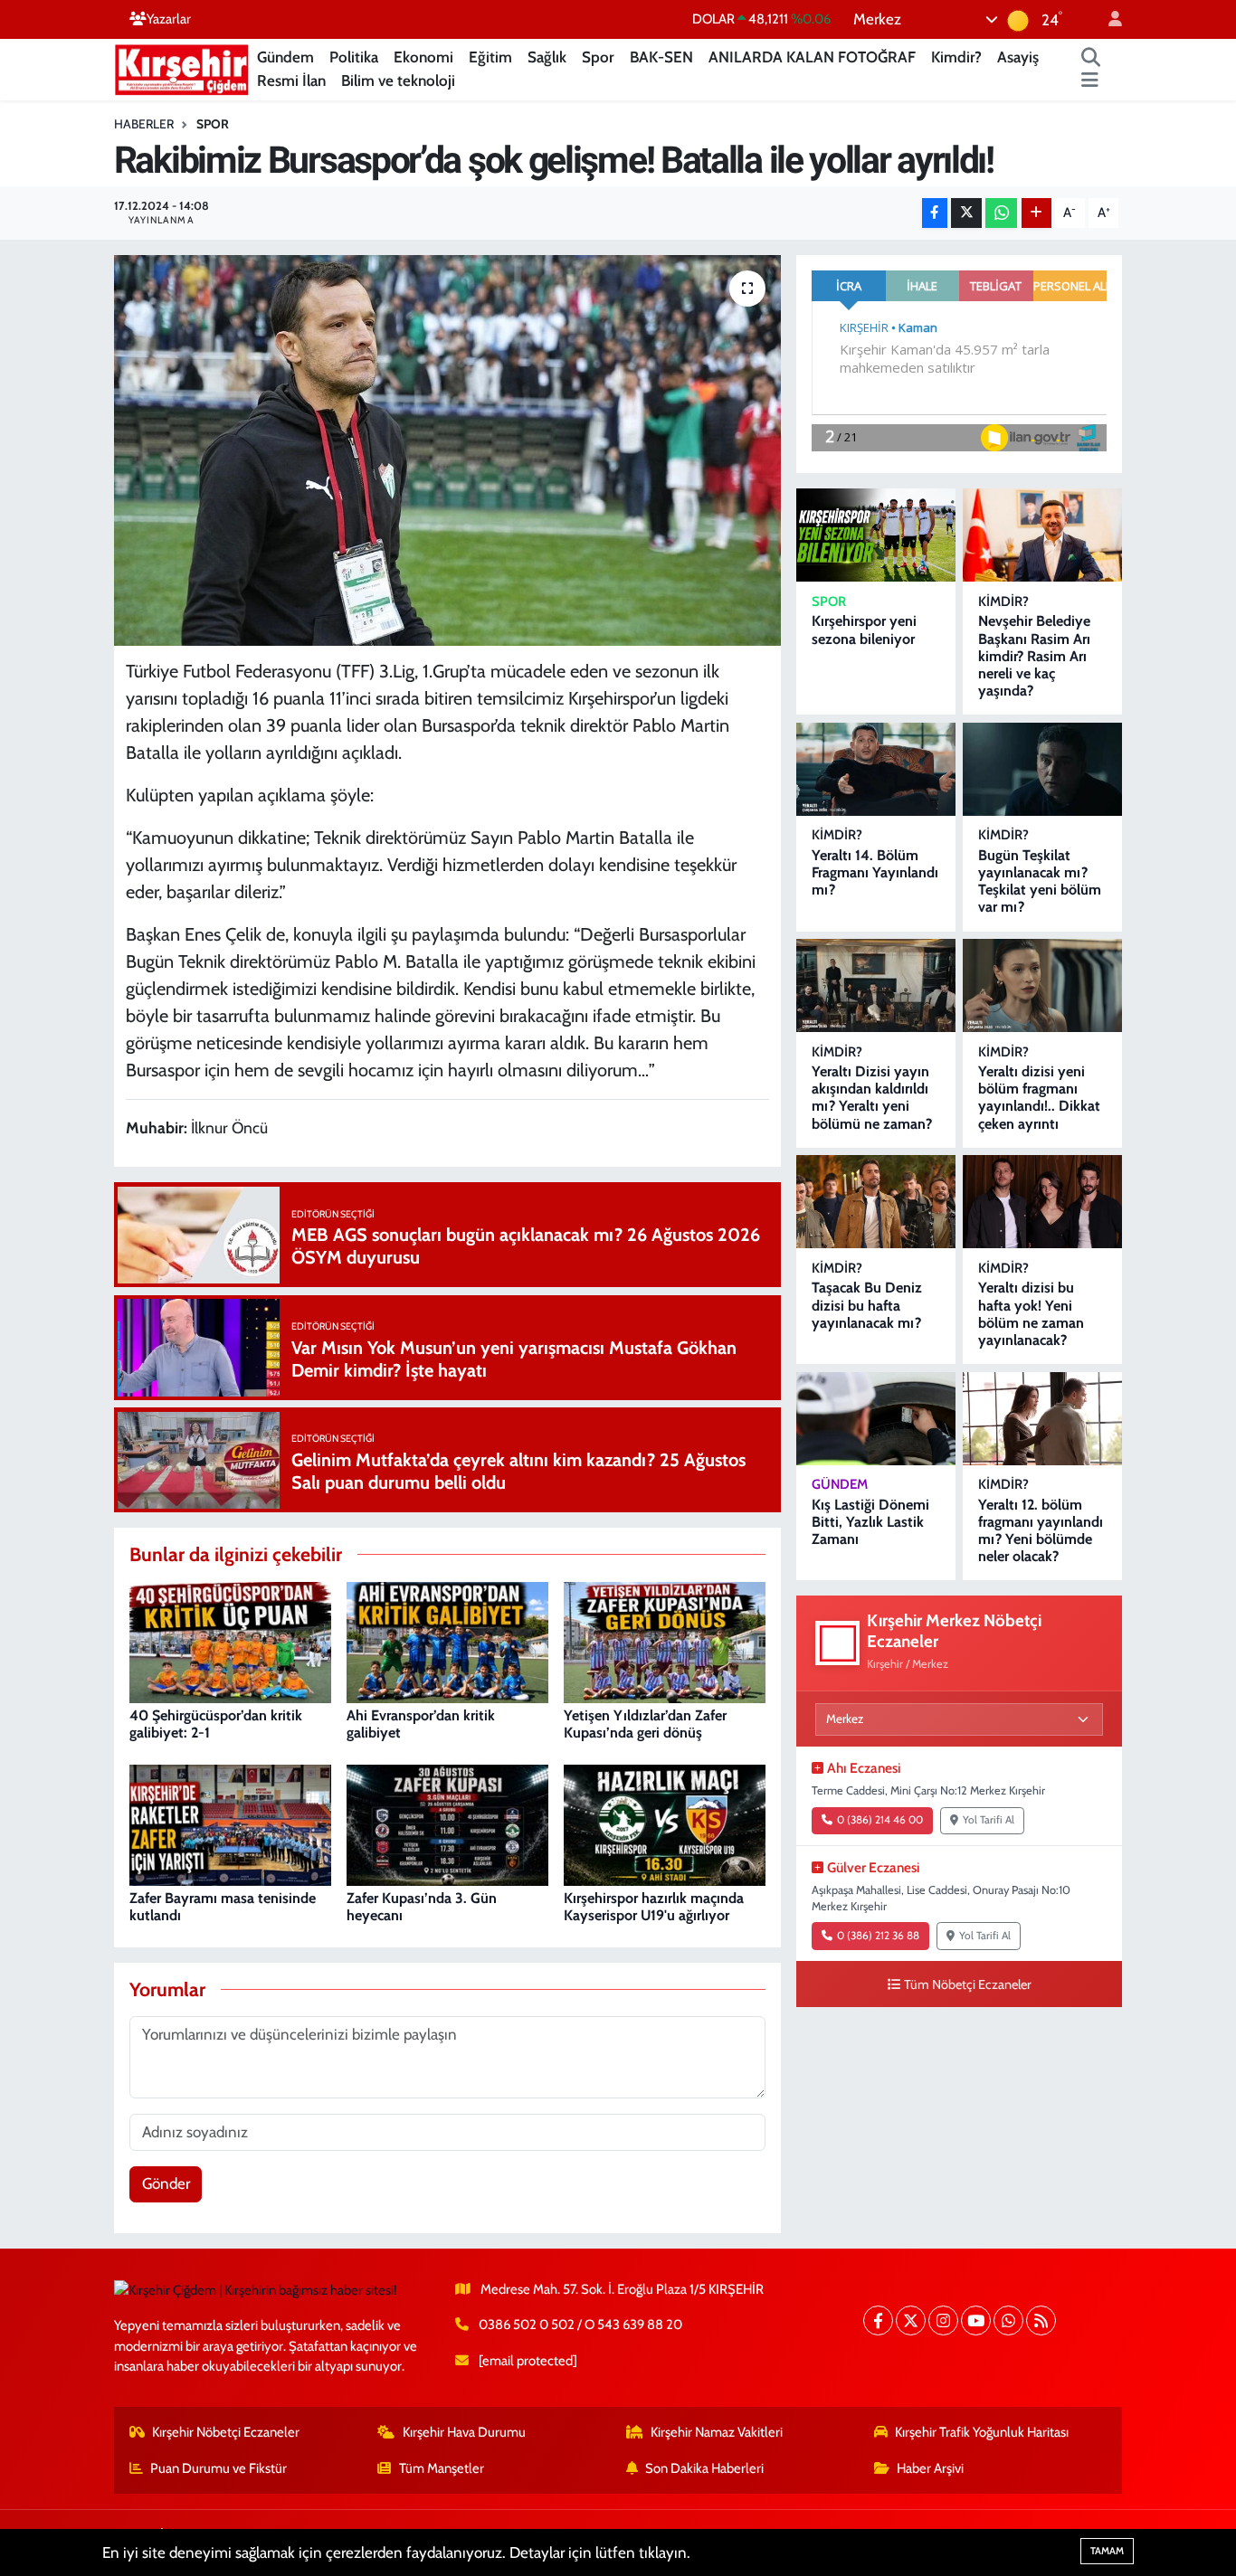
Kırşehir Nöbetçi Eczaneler (226, 2432)
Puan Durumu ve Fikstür (219, 2468)
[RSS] (1041, 2320)
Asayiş (1018, 57)
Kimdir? (956, 57)
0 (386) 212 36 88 (878, 1936)
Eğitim (490, 57)
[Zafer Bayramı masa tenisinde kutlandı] (230, 1823)
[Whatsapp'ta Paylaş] (1001, 213)
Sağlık (547, 57)
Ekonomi (423, 57)
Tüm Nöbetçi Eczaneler (968, 1984)
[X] (911, 2320)
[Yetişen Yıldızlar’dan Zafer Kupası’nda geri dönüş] (665, 1641)
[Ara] (1091, 58)
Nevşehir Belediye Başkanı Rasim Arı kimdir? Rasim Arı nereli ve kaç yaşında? (1034, 656)
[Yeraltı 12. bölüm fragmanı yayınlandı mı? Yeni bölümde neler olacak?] (1042, 1419)
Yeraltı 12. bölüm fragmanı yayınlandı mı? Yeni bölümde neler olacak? (1041, 1531)
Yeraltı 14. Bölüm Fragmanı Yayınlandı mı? (875, 872)
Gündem (285, 57)
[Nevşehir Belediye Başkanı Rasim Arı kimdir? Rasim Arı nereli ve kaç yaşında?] (1042, 535)
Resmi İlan (291, 80)
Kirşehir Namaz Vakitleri (717, 2432)
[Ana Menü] (1090, 81)
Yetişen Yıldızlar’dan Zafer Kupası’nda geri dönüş (645, 1724)
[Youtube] (976, 2320)
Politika (354, 57)
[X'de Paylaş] (966, 213)
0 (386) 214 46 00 (880, 1820)
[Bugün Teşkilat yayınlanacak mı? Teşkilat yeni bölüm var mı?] (1042, 769)
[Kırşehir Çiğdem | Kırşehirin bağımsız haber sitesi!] (182, 67)
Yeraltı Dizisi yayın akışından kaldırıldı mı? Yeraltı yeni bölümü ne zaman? (872, 1098)
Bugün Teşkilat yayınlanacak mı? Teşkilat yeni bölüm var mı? (1040, 881)
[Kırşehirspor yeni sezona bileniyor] (876, 535)
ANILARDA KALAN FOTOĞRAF (812, 57)
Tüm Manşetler (442, 2468)
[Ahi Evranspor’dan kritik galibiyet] (447, 1641)
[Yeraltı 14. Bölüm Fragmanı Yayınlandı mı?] (876, 769)
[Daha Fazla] (1036, 213)
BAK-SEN (661, 57)
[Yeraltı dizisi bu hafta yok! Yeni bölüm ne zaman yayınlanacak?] (1042, 1202)
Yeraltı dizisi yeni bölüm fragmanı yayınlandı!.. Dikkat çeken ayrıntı (1039, 1098)
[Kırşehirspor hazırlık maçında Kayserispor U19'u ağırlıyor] (665, 1823)
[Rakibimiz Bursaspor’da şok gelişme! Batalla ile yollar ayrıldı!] (447, 450)
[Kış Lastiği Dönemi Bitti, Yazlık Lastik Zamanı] (876, 1419)
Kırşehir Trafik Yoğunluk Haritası (982, 2432)
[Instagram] (943, 2320)
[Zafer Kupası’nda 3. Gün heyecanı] (447, 1823)
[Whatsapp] (1008, 2320)
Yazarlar (169, 19)
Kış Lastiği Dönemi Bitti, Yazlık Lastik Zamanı (870, 1522)
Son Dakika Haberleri (704, 2468)
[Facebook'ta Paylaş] (935, 213)
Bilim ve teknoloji (398, 80)
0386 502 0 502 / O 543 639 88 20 (580, 2325)
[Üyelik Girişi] (1108, 19)
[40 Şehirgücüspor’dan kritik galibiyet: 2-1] (230, 1641)
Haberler (144, 124)
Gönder (166, 2183)
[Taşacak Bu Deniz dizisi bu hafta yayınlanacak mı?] (876, 1202)
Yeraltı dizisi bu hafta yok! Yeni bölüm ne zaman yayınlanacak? (1031, 1314)
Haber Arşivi (930, 2468)
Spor (598, 57)
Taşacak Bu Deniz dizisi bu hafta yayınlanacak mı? (867, 1305)
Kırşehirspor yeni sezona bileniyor (864, 630)
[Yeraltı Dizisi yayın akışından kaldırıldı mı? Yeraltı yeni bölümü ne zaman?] (876, 985)
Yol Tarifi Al (989, 1820)
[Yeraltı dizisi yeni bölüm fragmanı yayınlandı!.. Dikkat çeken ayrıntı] (1042, 985)
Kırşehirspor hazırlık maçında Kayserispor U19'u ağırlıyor (654, 1907)
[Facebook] (878, 2320)
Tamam (1107, 2551)
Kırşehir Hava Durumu (464, 2432)
